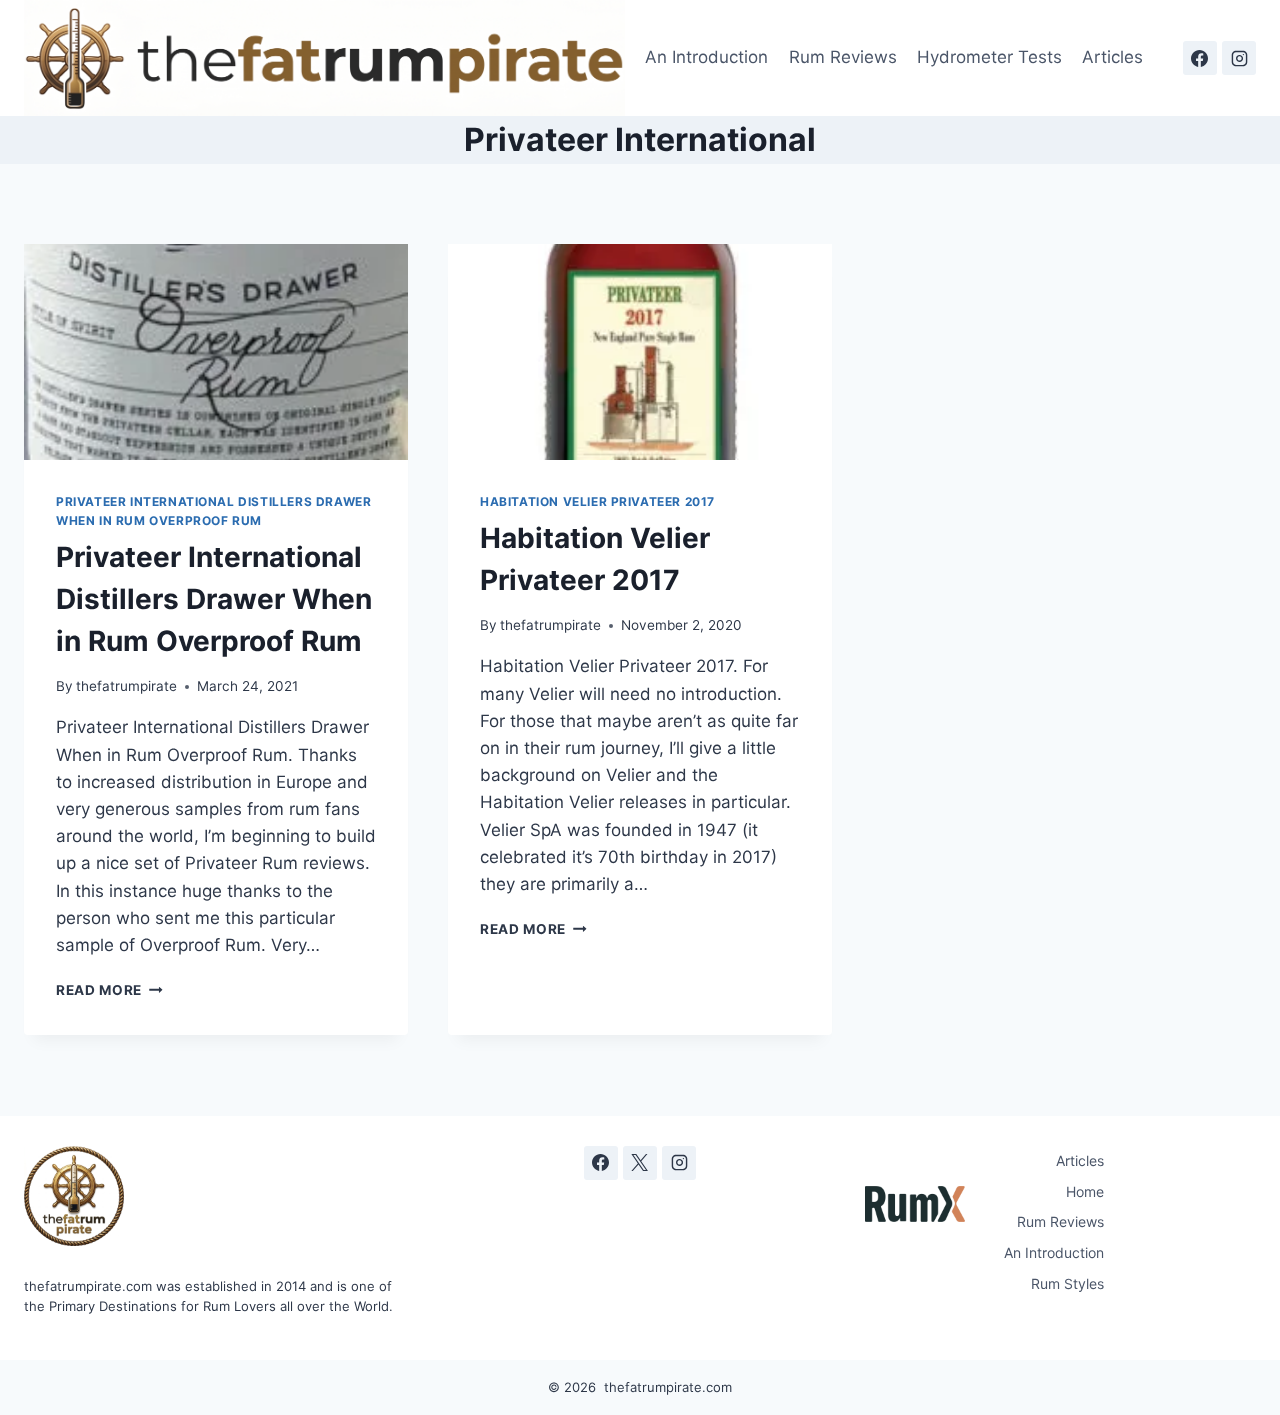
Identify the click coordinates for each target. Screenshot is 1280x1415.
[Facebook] (1200, 58)
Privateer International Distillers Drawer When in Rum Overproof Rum (214, 599)
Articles (1112, 57)
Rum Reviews (843, 57)
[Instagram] (1239, 58)
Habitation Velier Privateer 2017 (597, 501)
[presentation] (216, 352)
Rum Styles (1067, 1283)
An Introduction (706, 57)
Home (1085, 1191)
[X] (640, 1163)
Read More (109, 990)
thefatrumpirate (126, 686)
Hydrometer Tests (989, 57)
